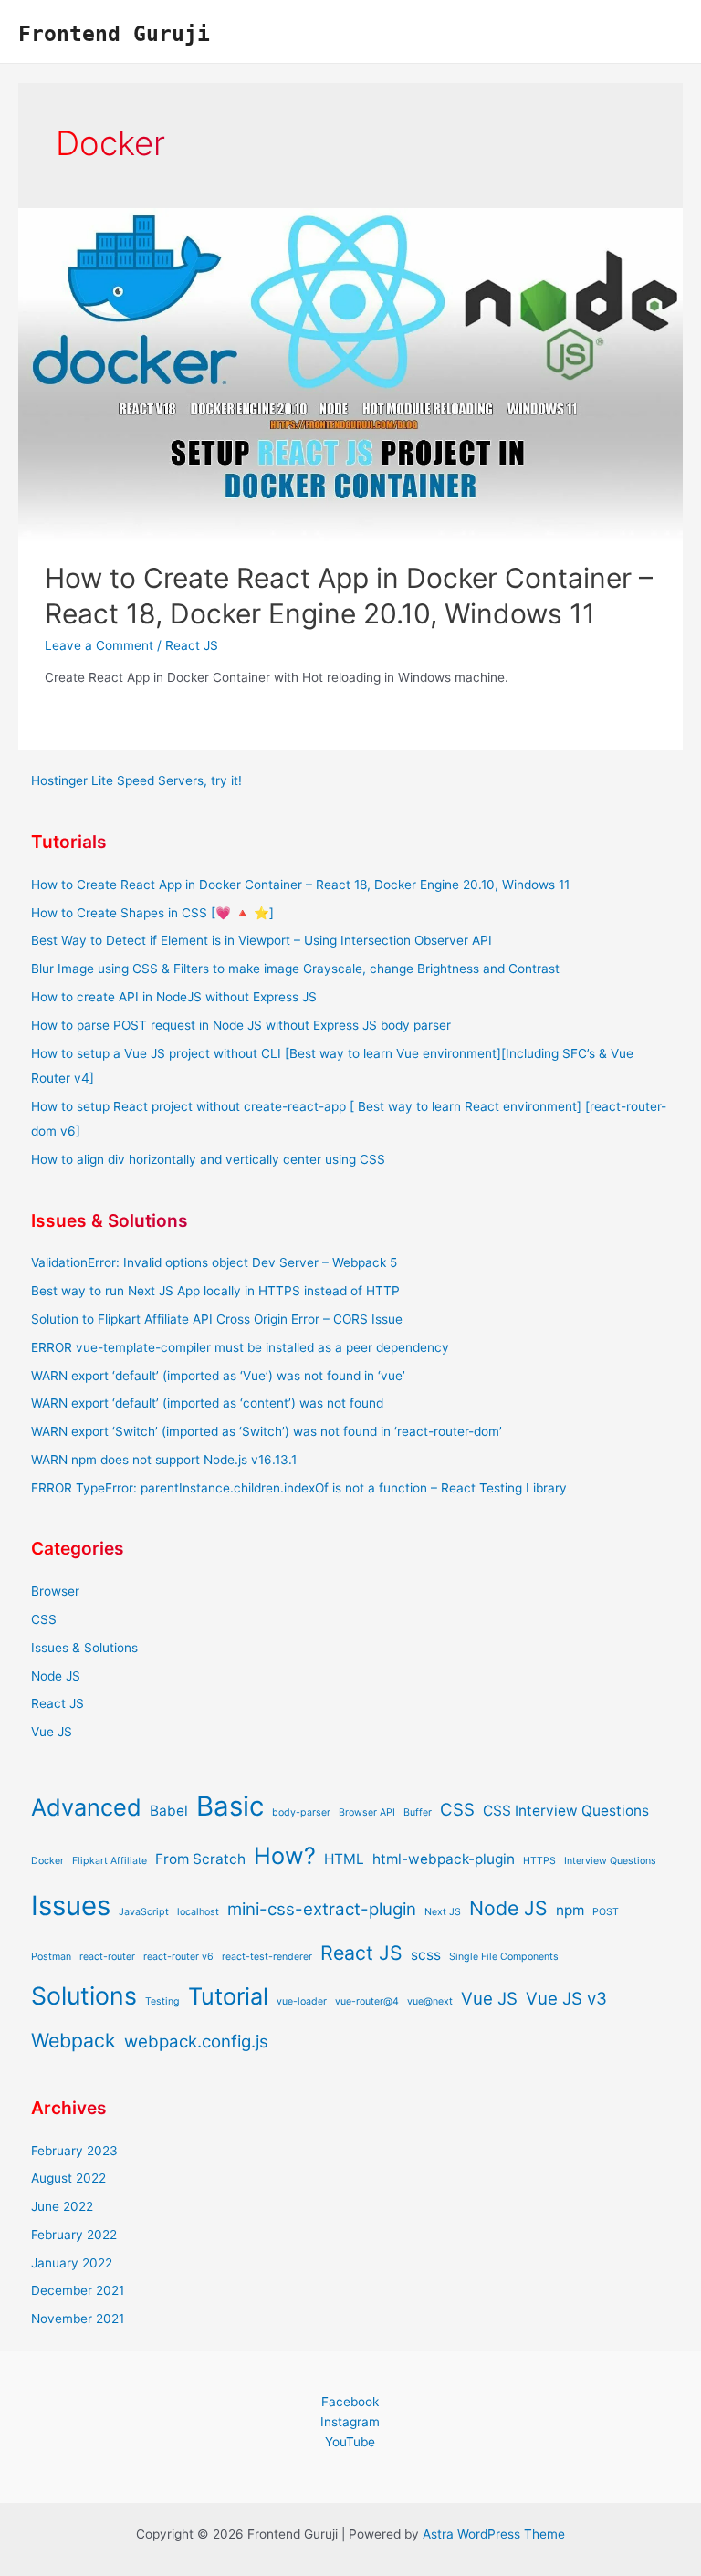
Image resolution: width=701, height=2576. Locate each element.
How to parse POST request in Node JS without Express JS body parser (241, 1025)
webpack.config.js (196, 2042)
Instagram (350, 2422)
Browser (55, 1591)
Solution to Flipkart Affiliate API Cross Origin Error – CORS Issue (217, 1319)
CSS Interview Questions (566, 1811)
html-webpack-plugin (444, 1859)
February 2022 (74, 2235)
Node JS (56, 1676)
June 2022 (62, 2206)
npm (570, 1910)
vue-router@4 (367, 2001)
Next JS (443, 1912)
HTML (344, 1859)
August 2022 (68, 2178)
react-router (107, 1957)
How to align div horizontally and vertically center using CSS (208, 1159)
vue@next (430, 2001)
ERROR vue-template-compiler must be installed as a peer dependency (240, 1347)
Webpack (73, 2040)
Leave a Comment (99, 645)
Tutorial (228, 1996)
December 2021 (78, 2290)
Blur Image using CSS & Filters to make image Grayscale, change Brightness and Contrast (295, 969)
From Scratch (200, 1859)
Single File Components (504, 1957)
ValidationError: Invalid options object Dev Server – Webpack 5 (214, 1262)
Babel (169, 1811)
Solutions (84, 1995)
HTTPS (539, 1861)
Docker (47, 1861)
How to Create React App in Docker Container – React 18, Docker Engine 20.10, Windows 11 (300, 885)
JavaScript (144, 1912)
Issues (71, 1906)
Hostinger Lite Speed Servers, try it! (136, 780)
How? (285, 1855)
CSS (44, 1619)
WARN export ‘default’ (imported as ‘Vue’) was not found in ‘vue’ (218, 1376)
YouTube (350, 2442)
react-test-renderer (267, 1957)
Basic (230, 1806)
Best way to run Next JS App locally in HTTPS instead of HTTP (215, 1291)
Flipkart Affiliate (110, 1861)
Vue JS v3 (566, 1999)
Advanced (86, 1807)
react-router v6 (178, 1957)
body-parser (301, 1812)
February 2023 (74, 2151)
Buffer (418, 1812)
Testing (162, 2001)
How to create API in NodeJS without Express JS (174, 997)
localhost (198, 1912)
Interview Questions (610, 1861)
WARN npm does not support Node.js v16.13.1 (164, 1460)
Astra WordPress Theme (494, 2534)
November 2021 (78, 2319)
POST (606, 1912)
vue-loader (302, 2001)
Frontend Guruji (114, 33)
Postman (51, 1957)
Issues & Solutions (84, 1648)
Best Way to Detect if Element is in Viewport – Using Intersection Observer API (262, 940)
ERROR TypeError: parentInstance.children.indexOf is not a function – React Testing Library (299, 1488)
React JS (192, 645)
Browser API (367, 1812)
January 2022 (72, 2263)
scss (426, 1955)
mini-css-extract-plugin (322, 1909)
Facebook (350, 2402)
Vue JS (52, 1732)
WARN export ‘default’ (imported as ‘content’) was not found (207, 1403)
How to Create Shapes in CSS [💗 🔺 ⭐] (152, 913)
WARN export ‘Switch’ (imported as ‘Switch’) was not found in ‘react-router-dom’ (267, 1431)
